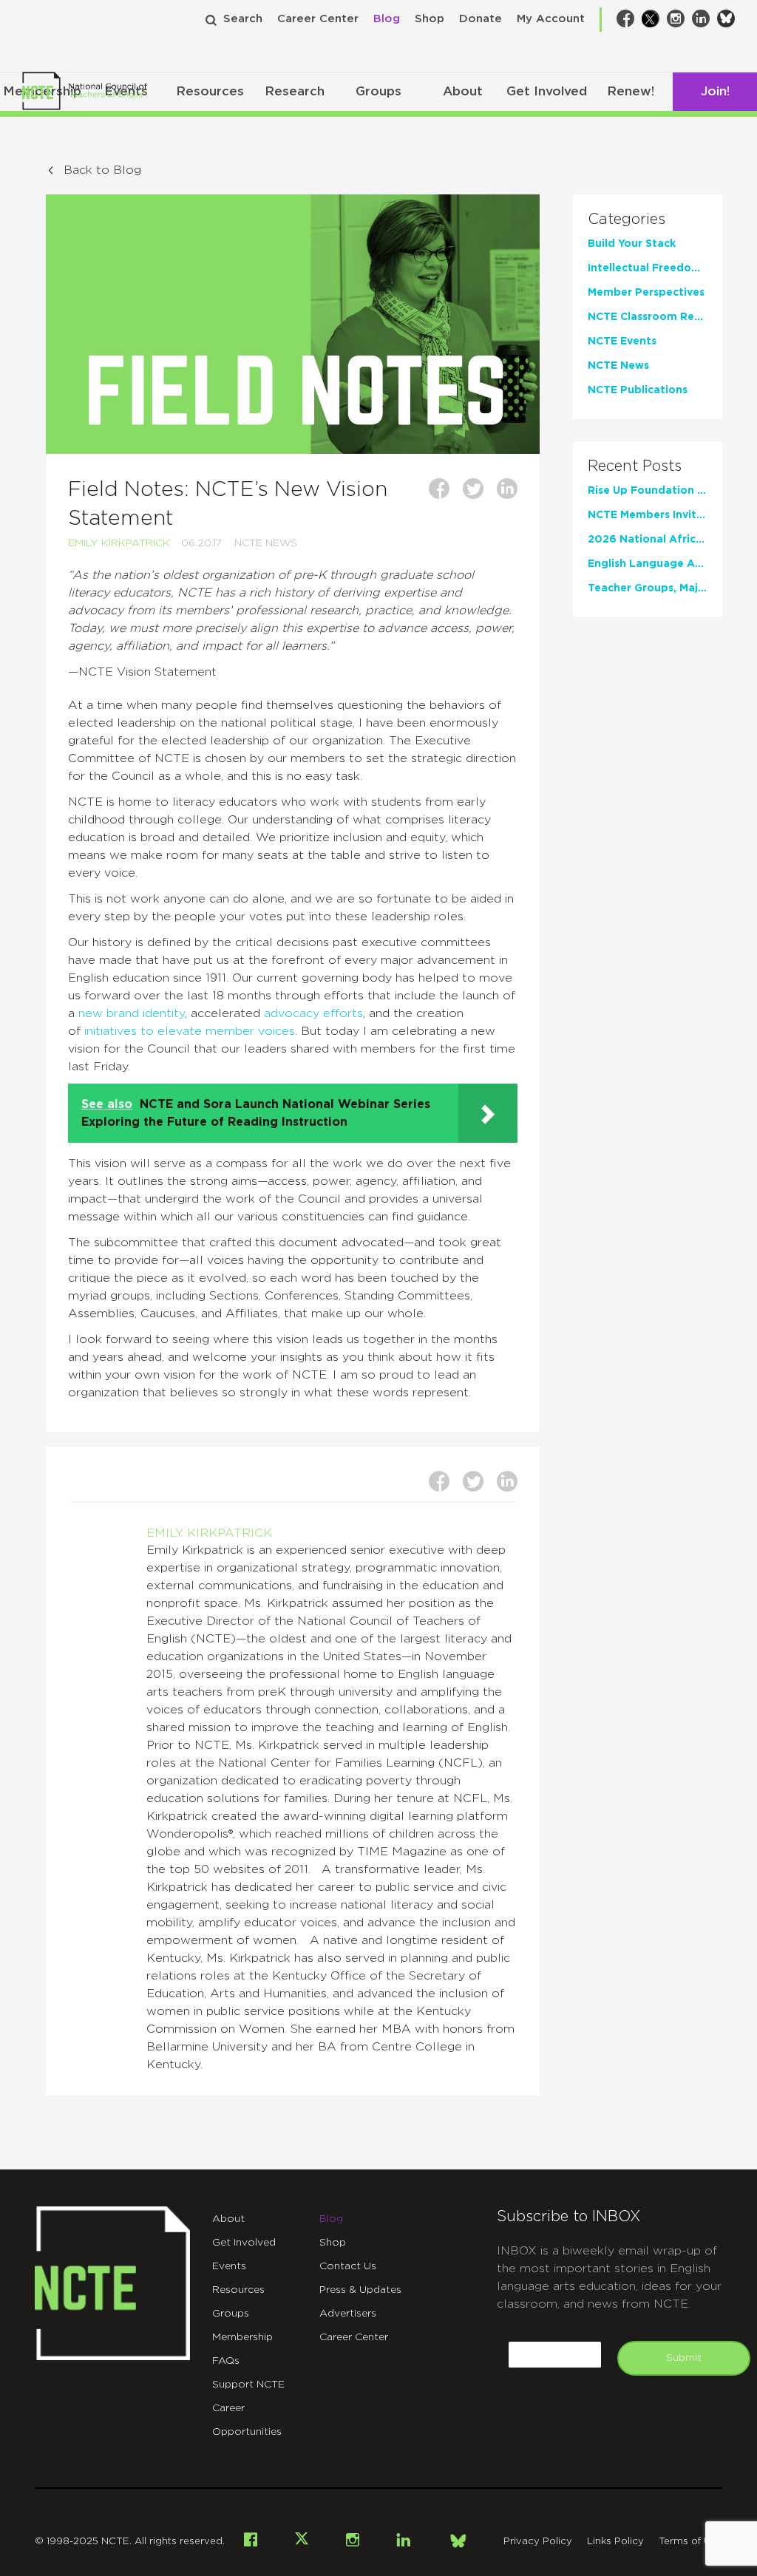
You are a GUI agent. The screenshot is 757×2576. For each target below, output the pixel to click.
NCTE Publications (638, 390)
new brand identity (132, 1013)
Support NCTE (248, 2385)
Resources (210, 91)
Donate (481, 19)
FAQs (226, 2361)
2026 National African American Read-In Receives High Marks (648, 540)
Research (295, 91)
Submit (684, 2358)
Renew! (631, 91)
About (463, 91)
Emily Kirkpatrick (119, 543)
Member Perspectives (646, 293)
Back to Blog (102, 170)
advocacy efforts (313, 1013)
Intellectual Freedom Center (648, 268)
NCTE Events (622, 341)
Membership (242, 2337)
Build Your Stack (632, 244)
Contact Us (348, 2266)
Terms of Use (690, 2542)
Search (243, 19)
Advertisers (348, 2314)
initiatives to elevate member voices (190, 1031)
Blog (387, 19)
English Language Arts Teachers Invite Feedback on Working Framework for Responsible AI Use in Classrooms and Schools (648, 564)
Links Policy (615, 2542)
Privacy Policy (538, 2542)
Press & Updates (360, 2290)
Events (229, 2266)
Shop (430, 19)
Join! (715, 91)
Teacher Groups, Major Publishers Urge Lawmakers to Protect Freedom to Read (648, 588)
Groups (378, 91)
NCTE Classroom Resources (648, 317)
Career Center (318, 19)
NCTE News (266, 543)
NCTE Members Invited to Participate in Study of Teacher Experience (648, 515)
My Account (551, 19)
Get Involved (547, 91)
